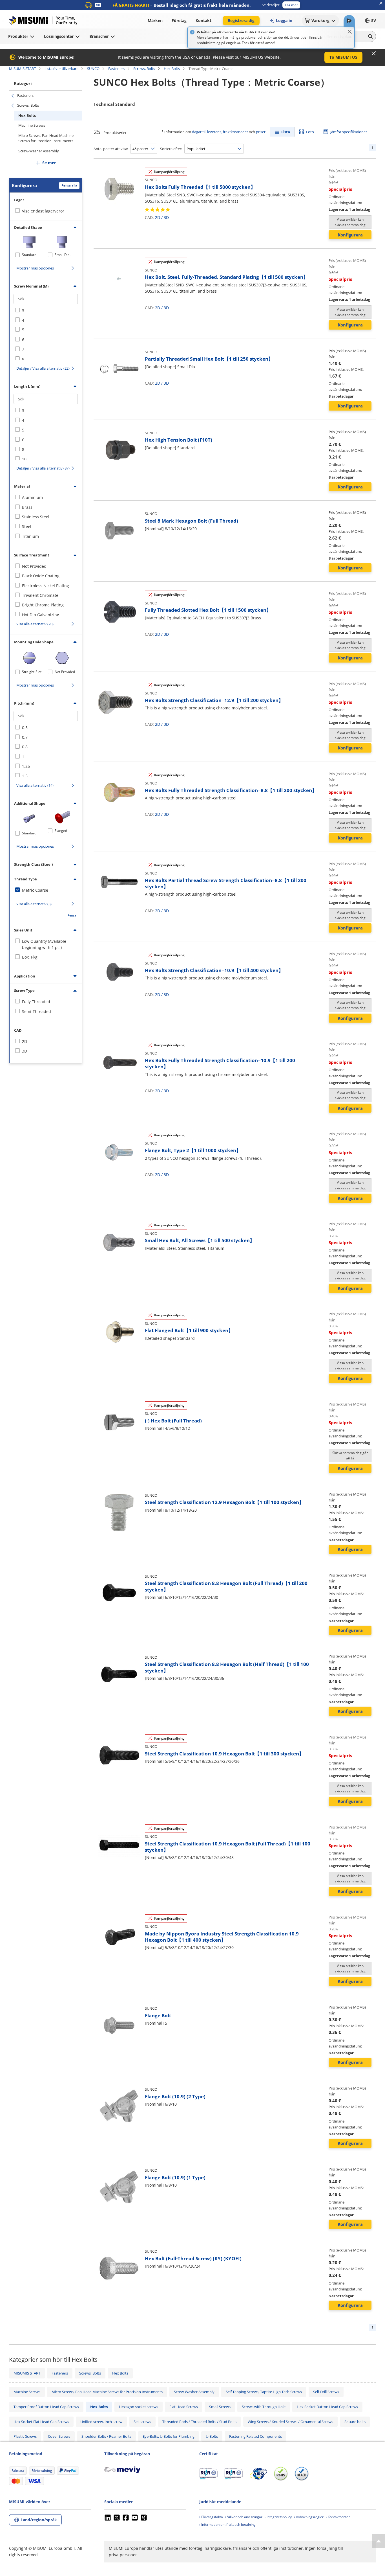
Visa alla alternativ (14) (35, 785)
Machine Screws (32, 125)
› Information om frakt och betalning (227, 2525)
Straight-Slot (32, 672)
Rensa (72, 915)
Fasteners (116, 69)
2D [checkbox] (25, 1041)
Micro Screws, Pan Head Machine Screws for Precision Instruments (46, 138)
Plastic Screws (25, 2436)
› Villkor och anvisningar (244, 2517)
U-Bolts (212, 2436)
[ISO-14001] (234, 2474)
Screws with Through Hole (264, 2407)
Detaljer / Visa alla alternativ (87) (43, 468)
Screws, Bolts (144, 69)
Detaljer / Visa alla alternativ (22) (43, 368)
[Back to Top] (379, 2541)
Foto (310, 132)
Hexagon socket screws (139, 2407)
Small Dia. (63, 255)
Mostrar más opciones (35, 268)
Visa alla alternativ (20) (35, 624)
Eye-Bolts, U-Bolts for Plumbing (169, 2436)
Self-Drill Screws (326, 2392)
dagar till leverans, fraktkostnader (220, 132)
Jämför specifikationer (349, 132)
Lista (286, 132)
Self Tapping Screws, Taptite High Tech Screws (264, 2392)
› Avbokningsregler (309, 2517)
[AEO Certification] (258, 2474)
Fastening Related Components (255, 2436)
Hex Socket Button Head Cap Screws (327, 2407)
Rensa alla (69, 185)
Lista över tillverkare (61, 69)
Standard (29, 255)
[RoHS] (281, 2474)
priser (261, 132)
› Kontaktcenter (338, 2517)
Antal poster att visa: (111, 149)
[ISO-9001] (208, 2474)
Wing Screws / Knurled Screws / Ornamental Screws (290, 2422)
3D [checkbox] (25, 1051)
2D (158, 217)
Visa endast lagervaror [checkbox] (43, 211)
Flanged (61, 831)
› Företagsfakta (211, 2517)
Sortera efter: (171, 149)
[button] (291, 5)
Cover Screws (59, 2436)
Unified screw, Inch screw (101, 2422)
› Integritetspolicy (278, 2517)
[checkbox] (46, 311)
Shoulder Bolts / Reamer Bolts (106, 2436)
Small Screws (220, 2407)
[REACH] (302, 2474)
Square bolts (355, 2422)
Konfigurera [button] (350, 235)
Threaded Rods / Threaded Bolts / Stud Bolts (199, 2422)
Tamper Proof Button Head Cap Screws (46, 2407)
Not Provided (65, 672)
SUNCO (93, 69)
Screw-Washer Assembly (39, 151)
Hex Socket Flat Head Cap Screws (41, 2422)
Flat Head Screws (184, 2407)
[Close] (350, 32)
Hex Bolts (172, 69)
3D (166, 217)
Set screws (142, 2422)
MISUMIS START (22, 69)
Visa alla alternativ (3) (34, 904)
